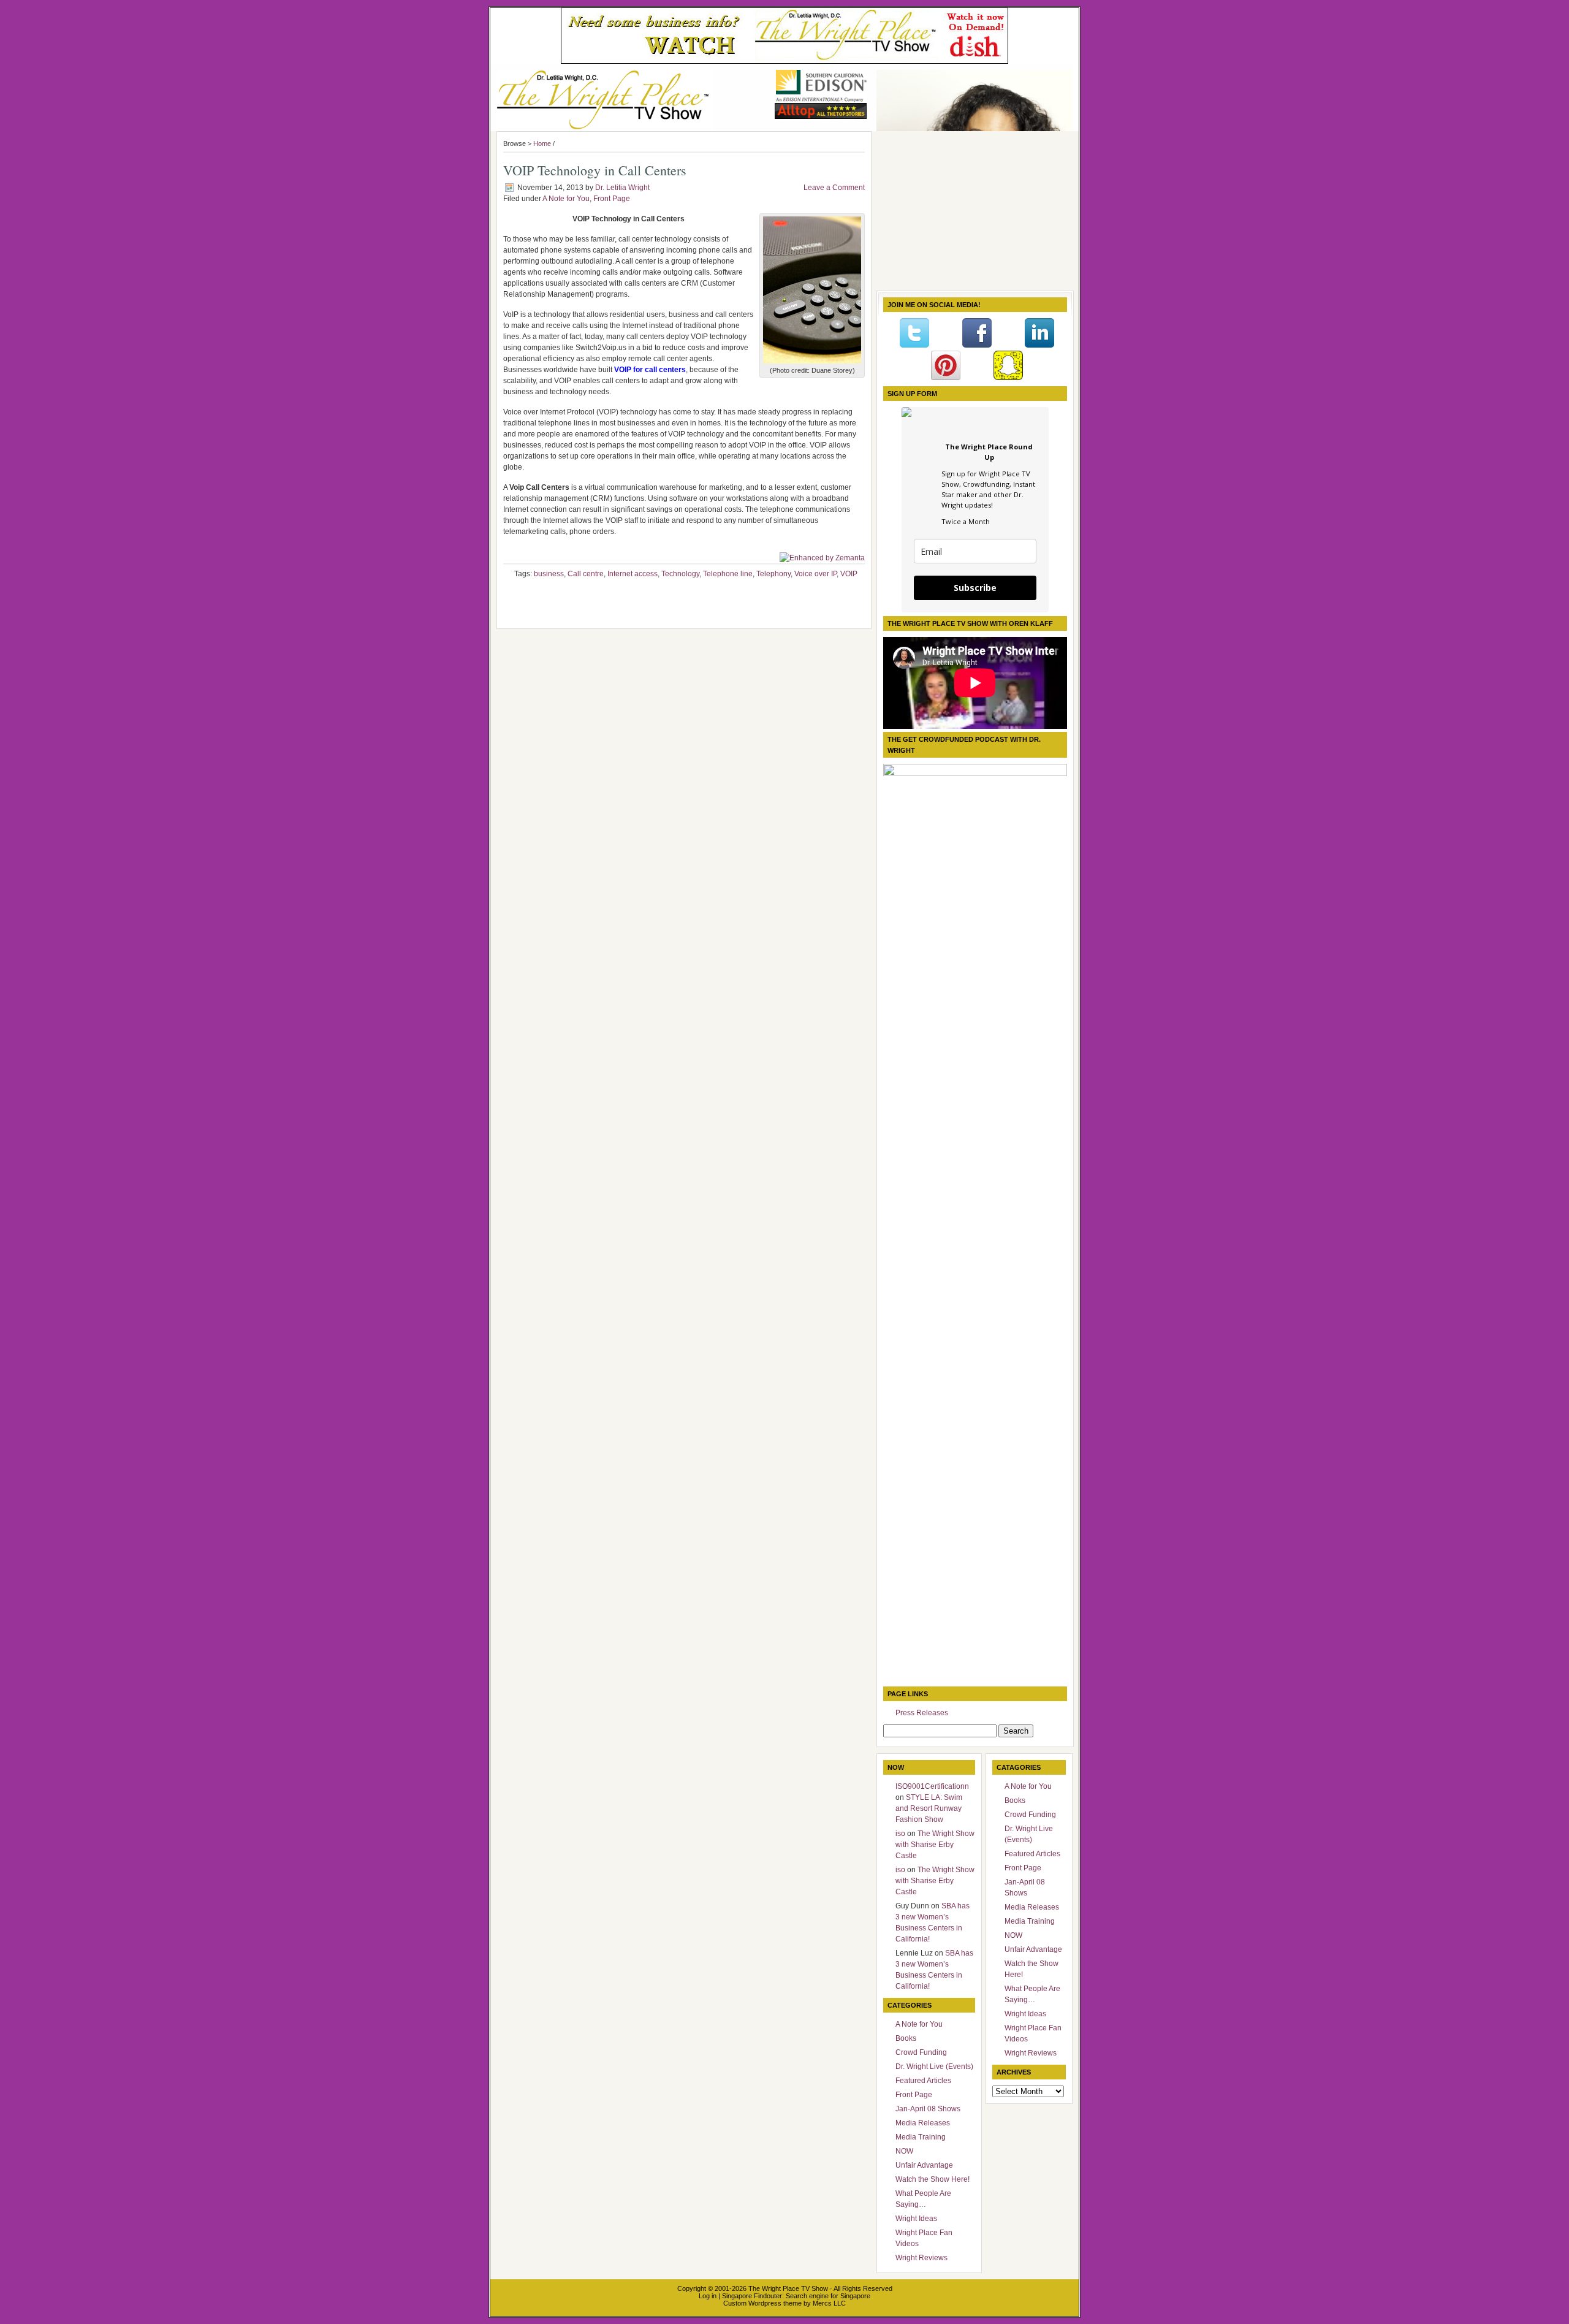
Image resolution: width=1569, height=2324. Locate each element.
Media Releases (923, 2123)
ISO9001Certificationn (932, 1786)
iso (900, 1834)
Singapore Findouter (752, 2296)
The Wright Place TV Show (788, 2288)
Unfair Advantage (924, 2165)
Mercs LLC (829, 2303)
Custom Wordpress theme (762, 2303)
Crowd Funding (921, 2052)
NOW (904, 2151)
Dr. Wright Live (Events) (934, 2067)
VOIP (849, 574)
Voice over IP (815, 574)
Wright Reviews (921, 2258)
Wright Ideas (916, 2219)
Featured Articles (923, 2081)
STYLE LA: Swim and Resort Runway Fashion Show (929, 1808)
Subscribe (975, 588)
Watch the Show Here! (933, 2179)
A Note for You (566, 199)
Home (542, 143)
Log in (708, 2296)
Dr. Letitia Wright (622, 188)
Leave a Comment (834, 188)
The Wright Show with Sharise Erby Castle (935, 1845)
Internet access (633, 574)
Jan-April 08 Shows (928, 2109)
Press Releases (922, 1713)
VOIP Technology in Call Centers (595, 170)
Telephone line (728, 574)
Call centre (586, 574)
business (549, 574)
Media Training (921, 2137)
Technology (680, 574)
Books (906, 2038)
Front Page (612, 199)
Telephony (773, 574)
